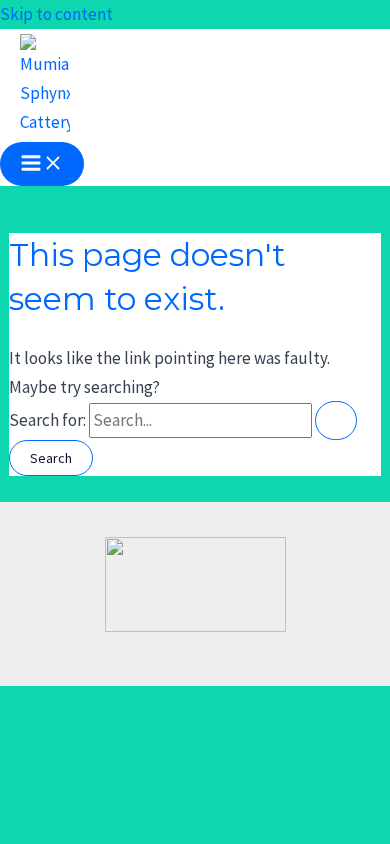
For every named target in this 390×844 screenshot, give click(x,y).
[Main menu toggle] (42, 164)
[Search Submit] (336, 420)
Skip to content (56, 14)
